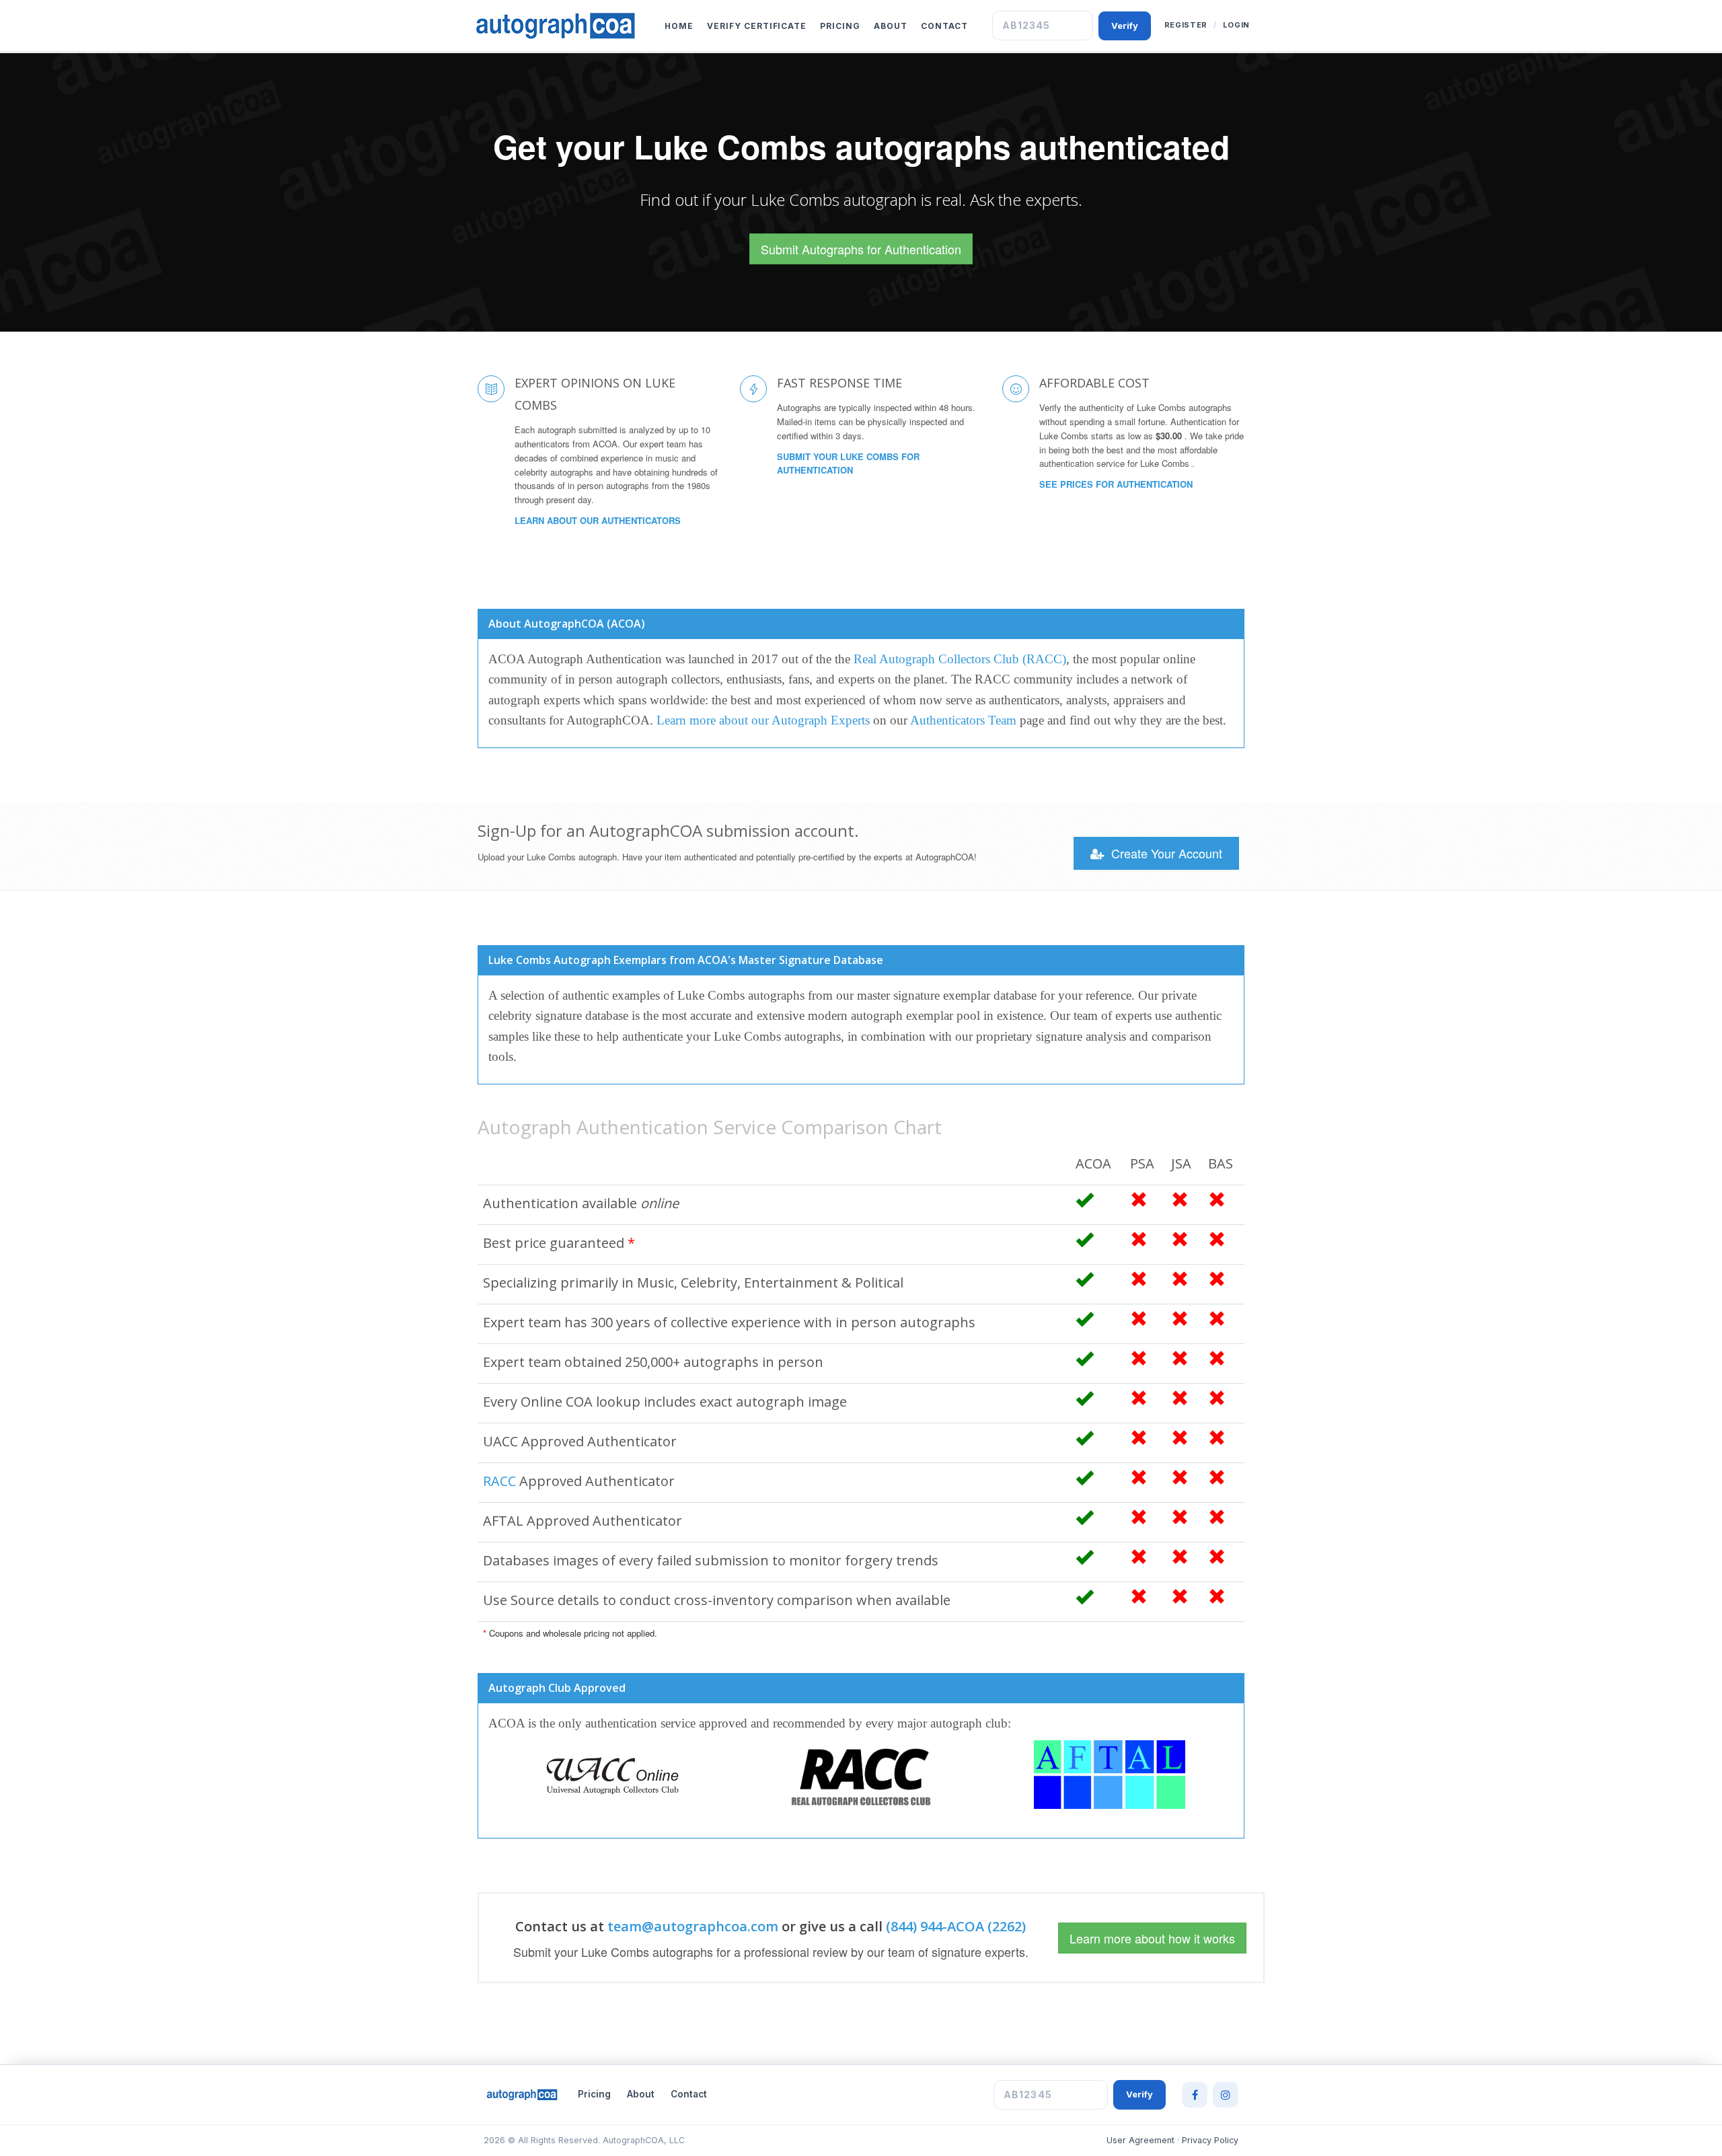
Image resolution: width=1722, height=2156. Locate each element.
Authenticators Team (963, 720)
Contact (944, 26)
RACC (499, 1481)
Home (679, 26)
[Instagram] (1226, 2095)
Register (1186, 25)
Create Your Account (1165, 853)
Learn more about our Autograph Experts (763, 720)
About (891, 26)
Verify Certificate (757, 26)
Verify (1125, 26)
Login (1236, 25)
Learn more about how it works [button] (1152, 1938)
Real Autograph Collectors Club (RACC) (960, 659)
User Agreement (1140, 2140)
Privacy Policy (1210, 2140)
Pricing (840, 26)
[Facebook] (1195, 2095)
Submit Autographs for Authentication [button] (861, 249)
